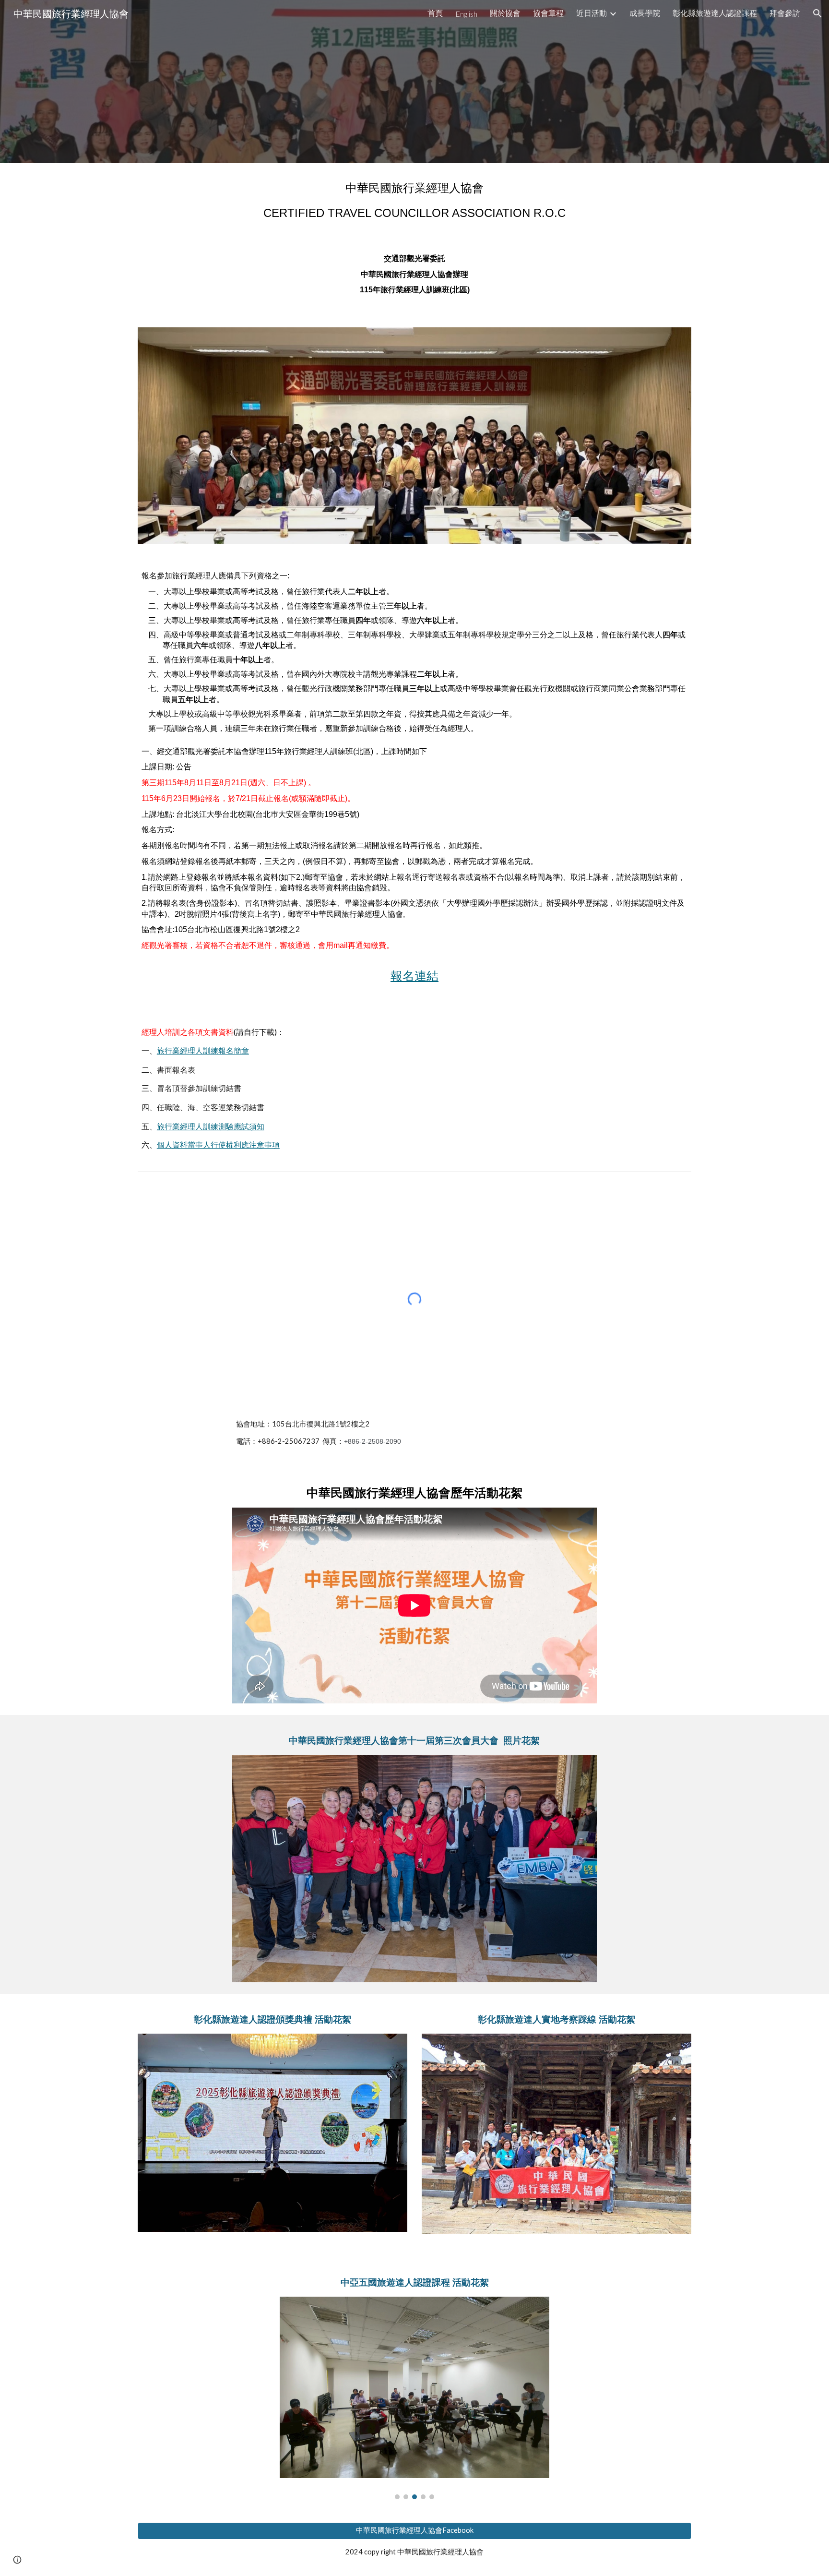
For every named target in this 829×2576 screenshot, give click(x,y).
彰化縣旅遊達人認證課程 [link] (715, 13)
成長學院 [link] (645, 13)
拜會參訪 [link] (785, 13)
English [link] (466, 14)
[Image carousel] (414, 1868)
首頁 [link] (435, 13)
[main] (414, 201)
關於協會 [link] (505, 13)
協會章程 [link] (548, 13)
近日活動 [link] (592, 13)
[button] (817, 13)
